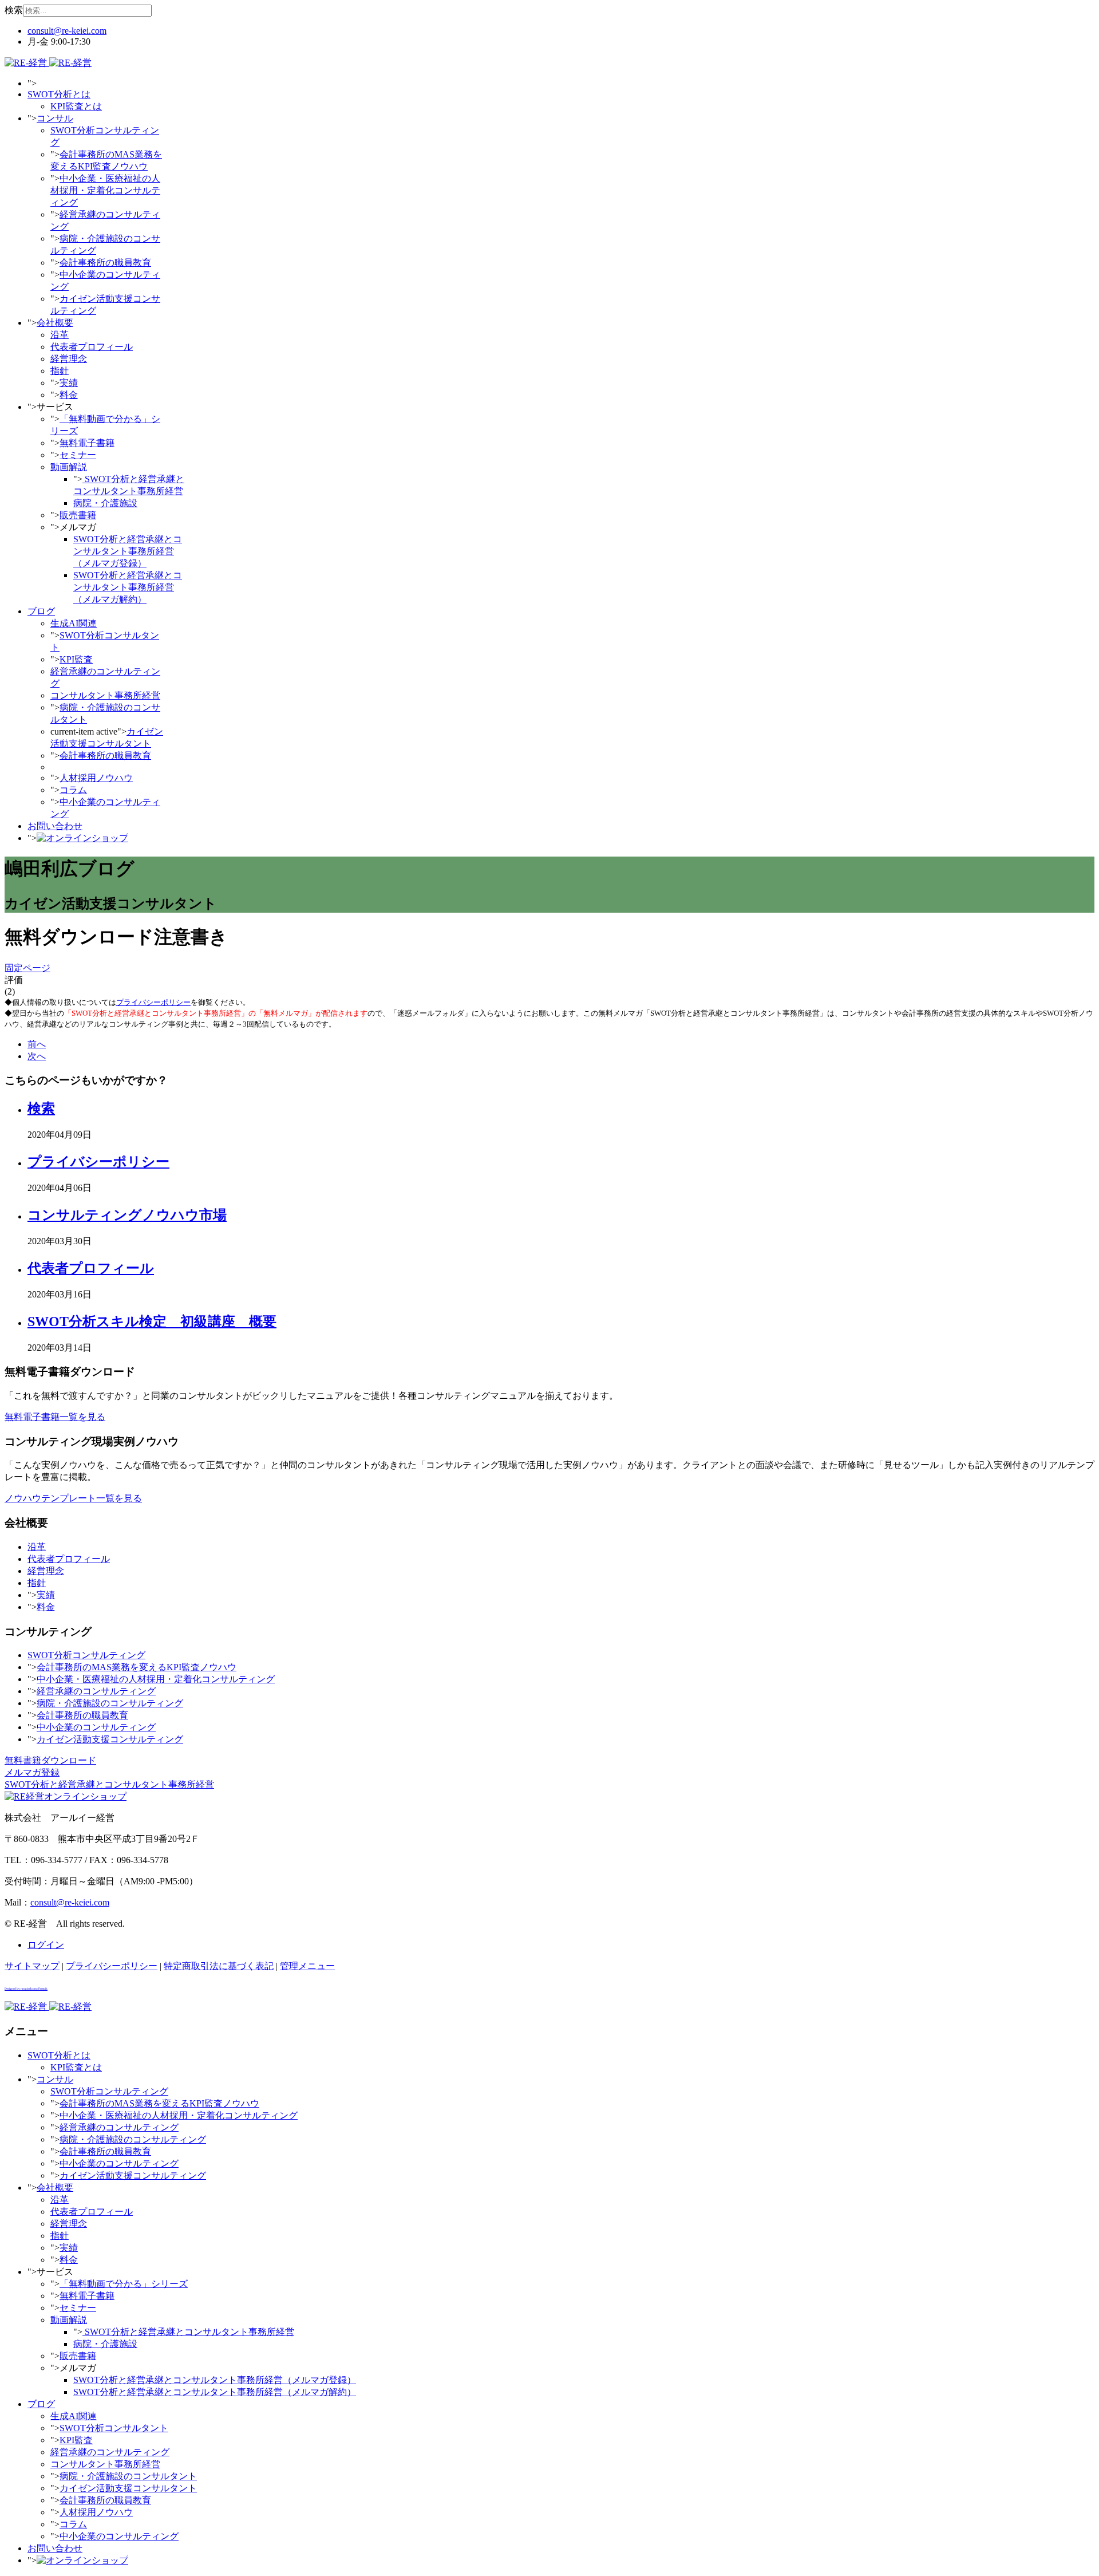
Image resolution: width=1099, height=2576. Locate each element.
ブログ (41, 611)
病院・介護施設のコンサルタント (128, 2476)
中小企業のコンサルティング (96, 1727)
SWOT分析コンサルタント (114, 2428)
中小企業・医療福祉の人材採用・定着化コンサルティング (105, 190)
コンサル (55, 118)
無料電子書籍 (87, 443)
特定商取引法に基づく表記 (219, 1966)
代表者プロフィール (92, 347)
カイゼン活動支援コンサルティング (110, 1739)
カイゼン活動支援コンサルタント (128, 2488)
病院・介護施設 (105, 503)
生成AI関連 (74, 623)
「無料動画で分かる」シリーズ (124, 2284)
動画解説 (69, 467)
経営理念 (69, 359)
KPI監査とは (76, 106)
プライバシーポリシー (153, 1002)
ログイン (46, 1945)
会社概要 (55, 323)
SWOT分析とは (59, 94)
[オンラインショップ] (82, 838)
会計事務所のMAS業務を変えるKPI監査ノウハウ (137, 1667)
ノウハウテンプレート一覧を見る (73, 1498)
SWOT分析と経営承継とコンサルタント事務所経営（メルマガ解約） (128, 587)
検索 (14, 10)
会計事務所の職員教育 (105, 263)
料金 (69, 395)
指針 (60, 371)
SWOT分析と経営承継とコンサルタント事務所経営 (188, 2332)
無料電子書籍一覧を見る (55, 1417)
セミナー (78, 455)
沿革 (60, 335)
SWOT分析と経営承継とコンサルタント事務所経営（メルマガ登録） (128, 551)
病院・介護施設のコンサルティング (110, 1703)
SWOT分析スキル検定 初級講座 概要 (152, 1321)
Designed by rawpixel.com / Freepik (26, 1989)
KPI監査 (76, 659)
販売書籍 (78, 515)
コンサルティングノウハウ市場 (127, 1215)
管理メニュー (307, 1966)
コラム (73, 790)
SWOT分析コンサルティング (86, 1655)
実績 (69, 383)
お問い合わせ (55, 826)
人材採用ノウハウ (96, 778)
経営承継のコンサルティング (96, 1691)
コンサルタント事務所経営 (105, 695)
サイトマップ (32, 1966)
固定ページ (27, 968)
